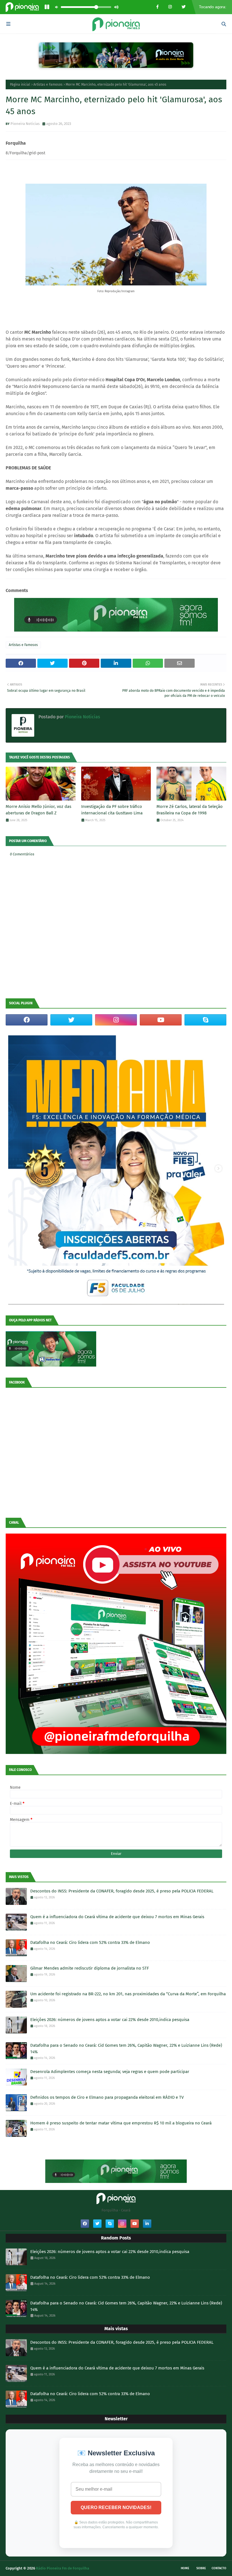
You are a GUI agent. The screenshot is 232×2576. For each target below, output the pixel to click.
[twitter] (71, 1020)
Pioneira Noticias (25, 124)
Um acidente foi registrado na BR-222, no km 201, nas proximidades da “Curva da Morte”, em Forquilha (128, 1994)
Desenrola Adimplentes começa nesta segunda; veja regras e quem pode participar (110, 2072)
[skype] (205, 1020)
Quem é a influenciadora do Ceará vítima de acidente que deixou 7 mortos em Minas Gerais (117, 1917)
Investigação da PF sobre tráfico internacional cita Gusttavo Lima (112, 810)
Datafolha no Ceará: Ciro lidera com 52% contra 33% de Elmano (90, 1942)
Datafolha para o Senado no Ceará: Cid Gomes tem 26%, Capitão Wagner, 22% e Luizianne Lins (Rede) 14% (126, 2049)
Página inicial (20, 84)
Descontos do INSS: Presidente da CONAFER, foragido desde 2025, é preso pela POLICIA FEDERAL (122, 1891)
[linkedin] (147, 2224)
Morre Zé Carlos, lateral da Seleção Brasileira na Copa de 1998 (190, 810)
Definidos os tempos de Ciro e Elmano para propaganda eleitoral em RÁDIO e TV (107, 2097)
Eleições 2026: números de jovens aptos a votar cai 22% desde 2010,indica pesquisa (110, 2020)
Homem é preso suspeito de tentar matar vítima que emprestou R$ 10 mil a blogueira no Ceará (121, 2123)
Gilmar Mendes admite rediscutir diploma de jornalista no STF (90, 1968)
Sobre (201, 2568)
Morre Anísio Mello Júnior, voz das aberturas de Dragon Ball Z (38, 810)
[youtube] (161, 1020)
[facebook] (27, 1020)
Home (185, 2568)
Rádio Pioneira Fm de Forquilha (63, 2568)
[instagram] (116, 1020)
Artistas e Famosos (48, 84)
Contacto (219, 2568)
